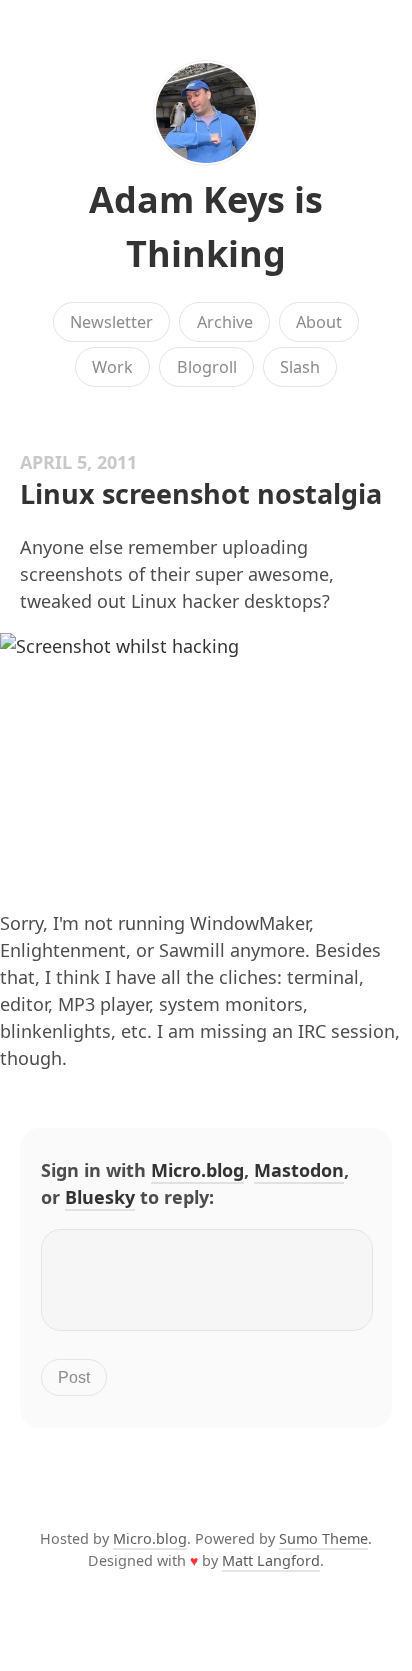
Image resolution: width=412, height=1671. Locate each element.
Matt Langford (271, 1560)
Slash (300, 367)
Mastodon (299, 1170)
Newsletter (111, 322)
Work (112, 367)
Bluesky (100, 1197)
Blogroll (207, 367)
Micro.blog (197, 1170)
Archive (225, 322)
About (319, 322)
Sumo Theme (323, 1538)
